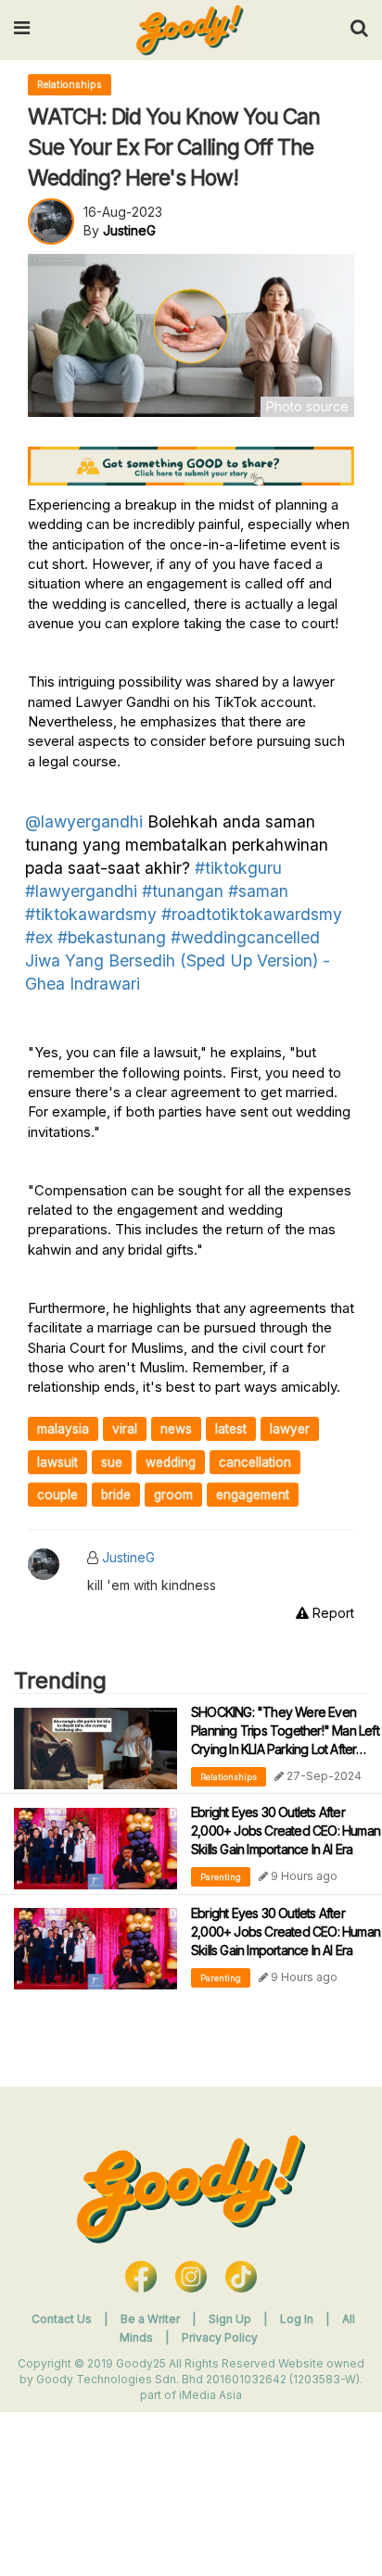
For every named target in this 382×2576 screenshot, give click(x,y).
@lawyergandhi (84, 821)
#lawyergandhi (81, 891)
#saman (258, 891)
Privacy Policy (220, 2337)
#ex (39, 937)
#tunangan (183, 891)
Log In (298, 2319)
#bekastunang (112, 937)
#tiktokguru (238, 868)
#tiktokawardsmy (91, 914)
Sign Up (231, 2319)
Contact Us (62, 2319)
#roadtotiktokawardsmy (252, 914)
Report (331, 1613)
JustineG (128, 1557)
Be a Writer (150, 2319)
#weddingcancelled (245, 937)
